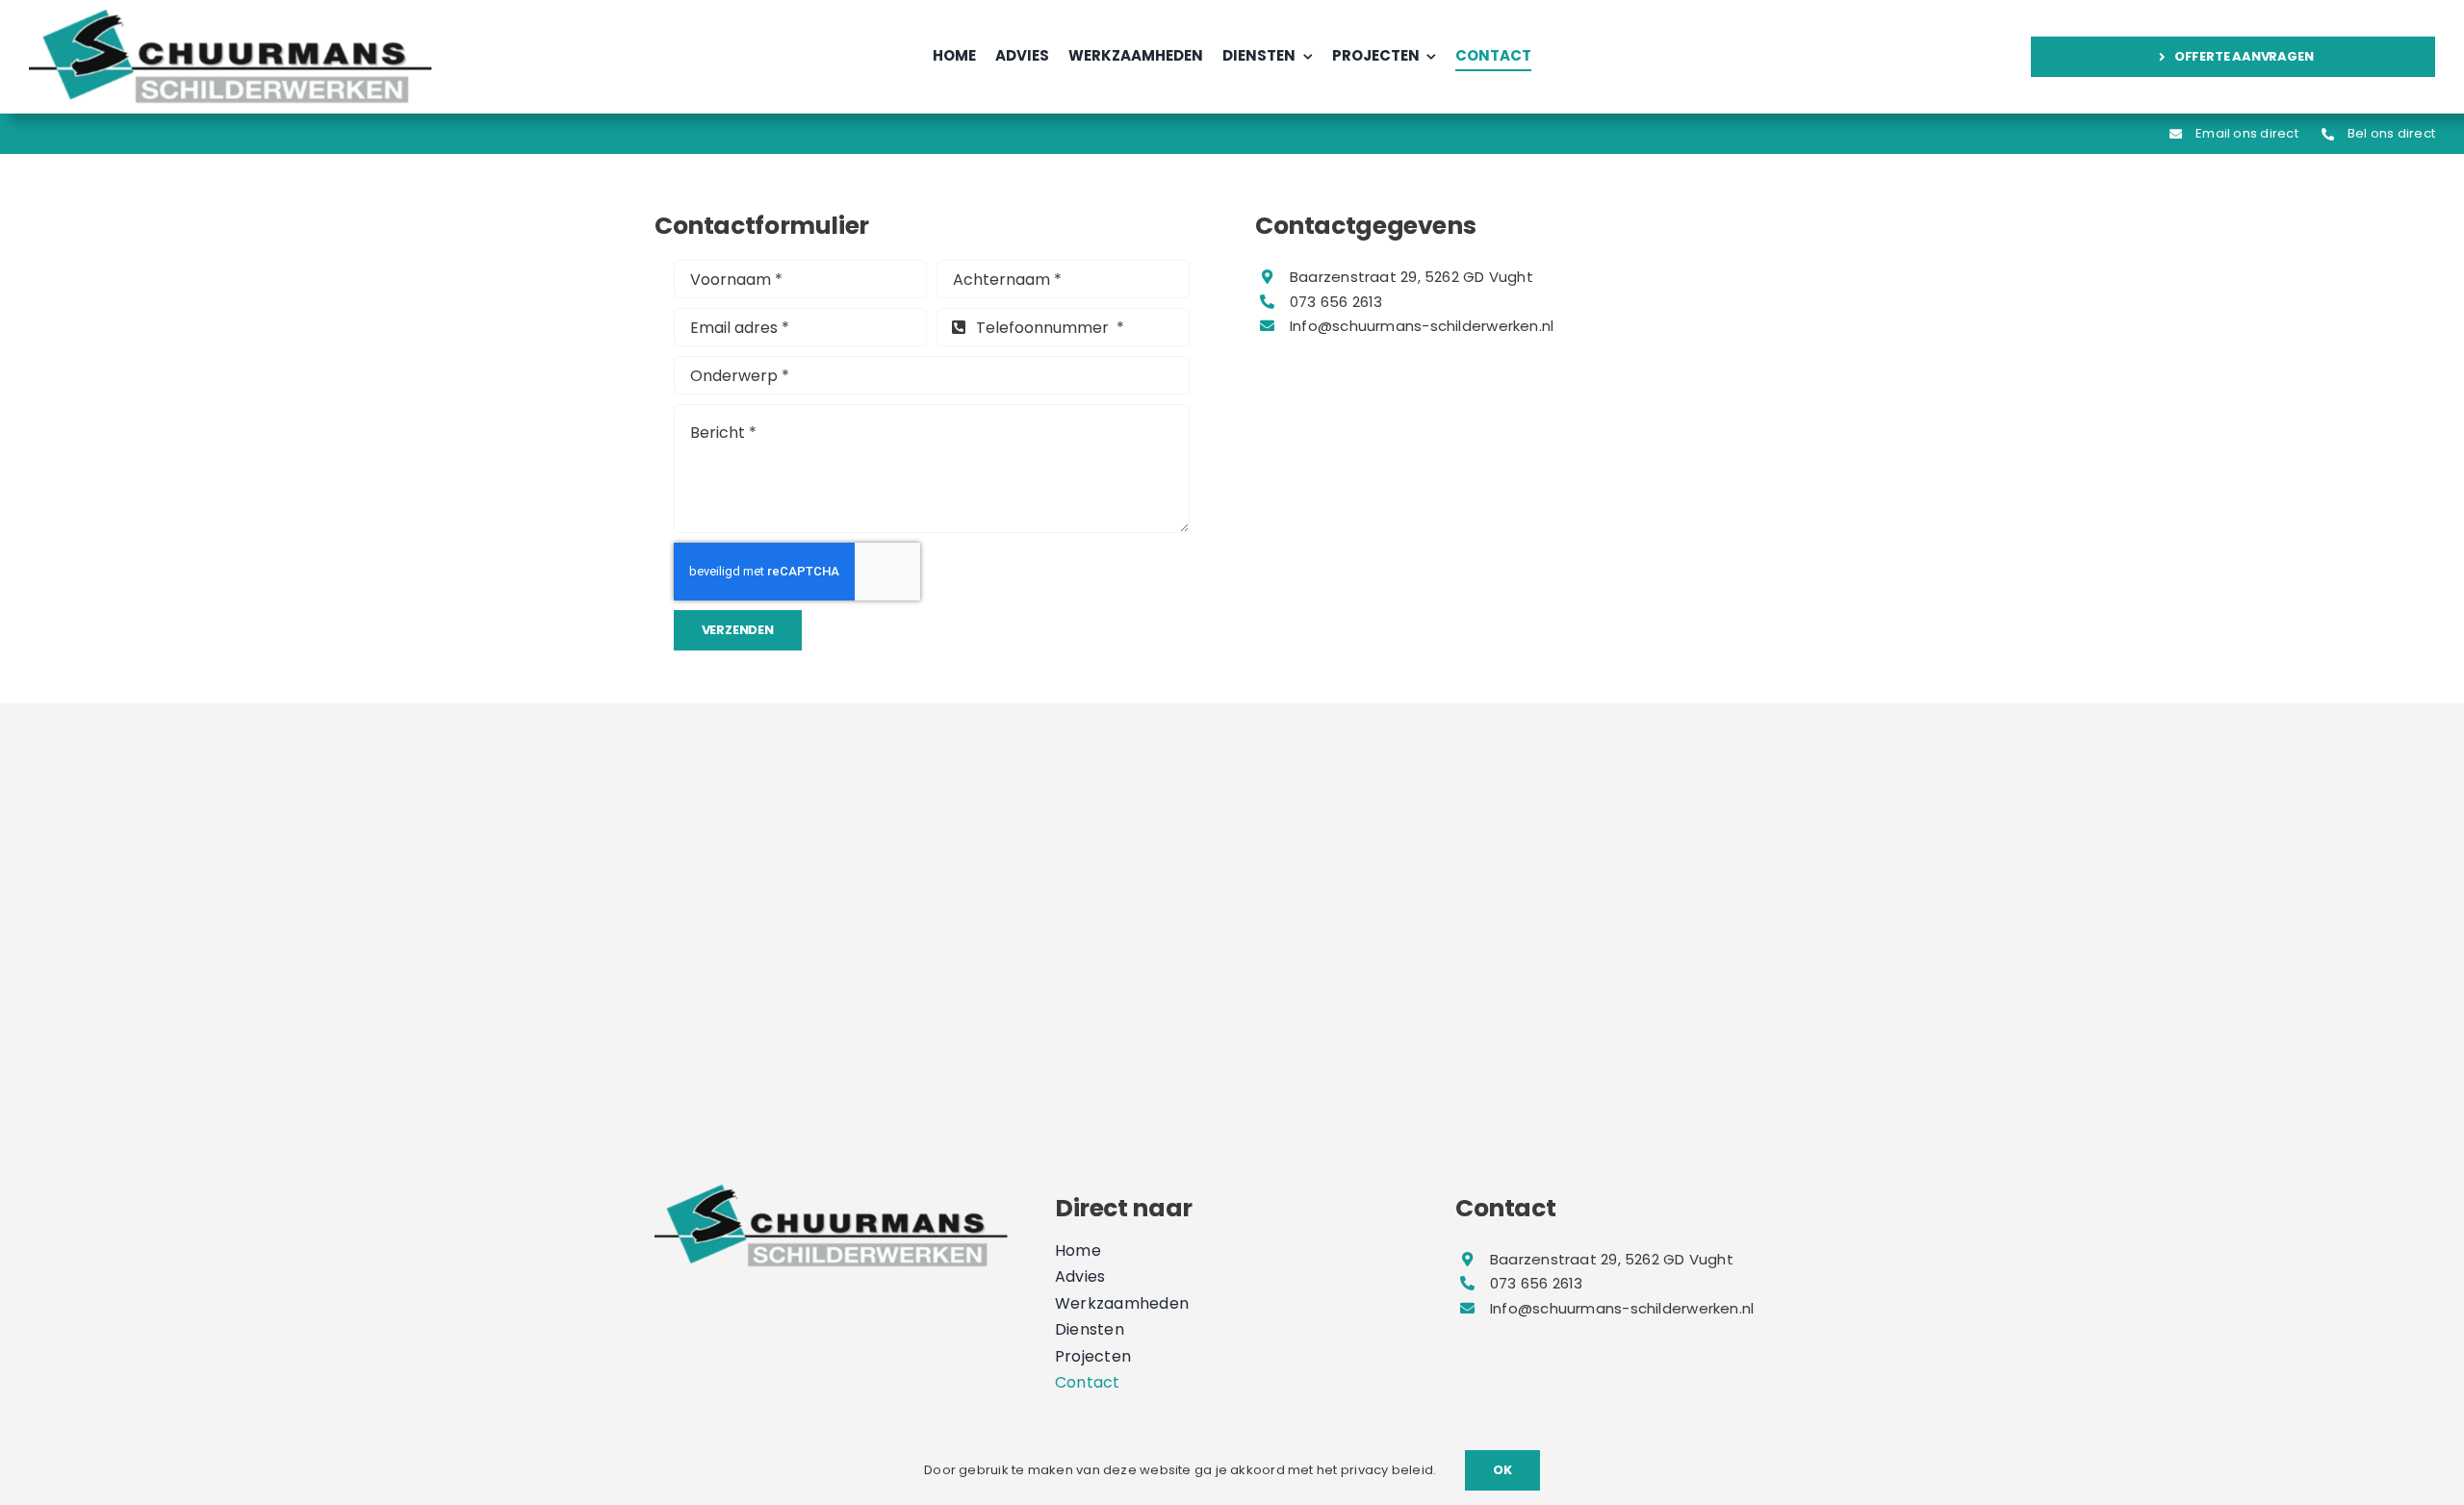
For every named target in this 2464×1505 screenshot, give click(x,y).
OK (1502, 1470)
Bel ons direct (2391, 133)
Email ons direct (2247, 133)
